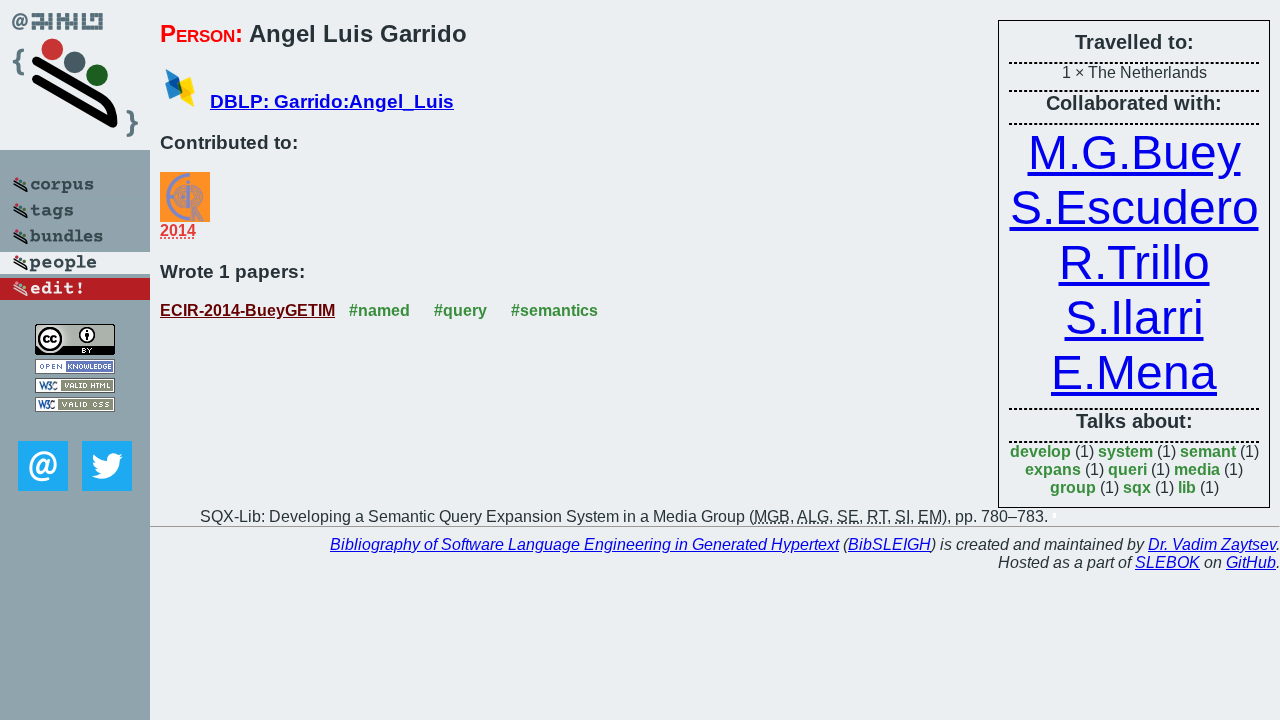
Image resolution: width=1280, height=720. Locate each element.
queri (1127, 469)
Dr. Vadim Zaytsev (1212, 544)
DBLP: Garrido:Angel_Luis (332, 101)
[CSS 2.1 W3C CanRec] (75, 426)
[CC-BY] (75, 349)
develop (1040, 451)
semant (1208, 451)
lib (1187, 487)
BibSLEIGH (889, 544)
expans (1053, 469)
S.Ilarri (1134, 317)
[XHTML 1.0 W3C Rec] (75, 387)
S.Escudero (1134, 207)
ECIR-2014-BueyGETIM (247, 310)
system (1125, 451)
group (1073, 487)
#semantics (554, 310)
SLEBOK (1167, 562)
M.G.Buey (1134, 152)
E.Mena (1134, 372)
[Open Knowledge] (75, 368)
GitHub (1251, 562)
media (1197, 469)
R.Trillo (1134, 262)
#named (379, 310)
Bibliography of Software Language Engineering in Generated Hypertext (584, 544)
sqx (1137, 487)
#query (460, 310)
